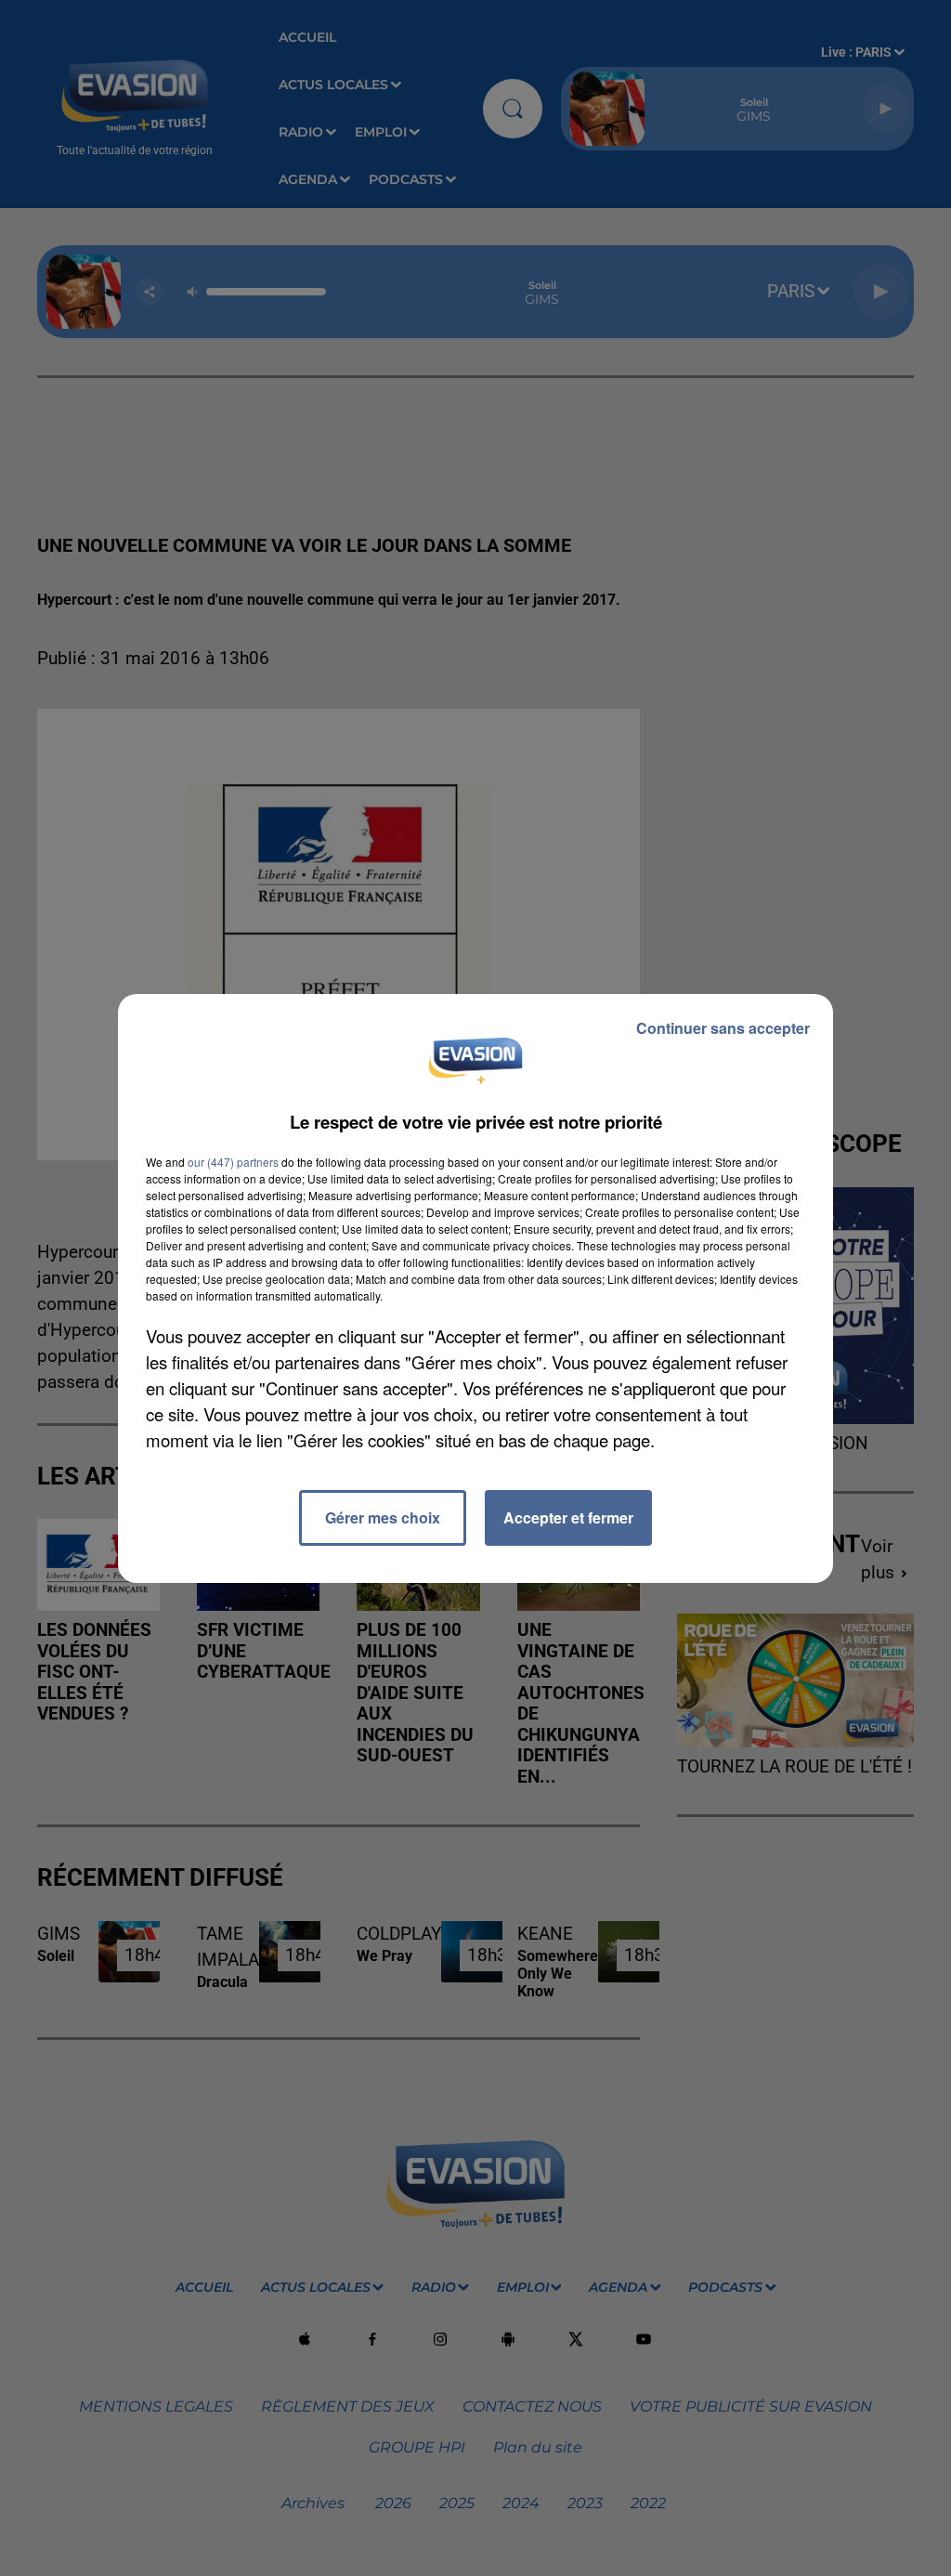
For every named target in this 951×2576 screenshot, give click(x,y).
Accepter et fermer (568, 1517)
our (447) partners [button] (233, 1162)
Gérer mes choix (383, 1517)
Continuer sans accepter (723, 1028)
